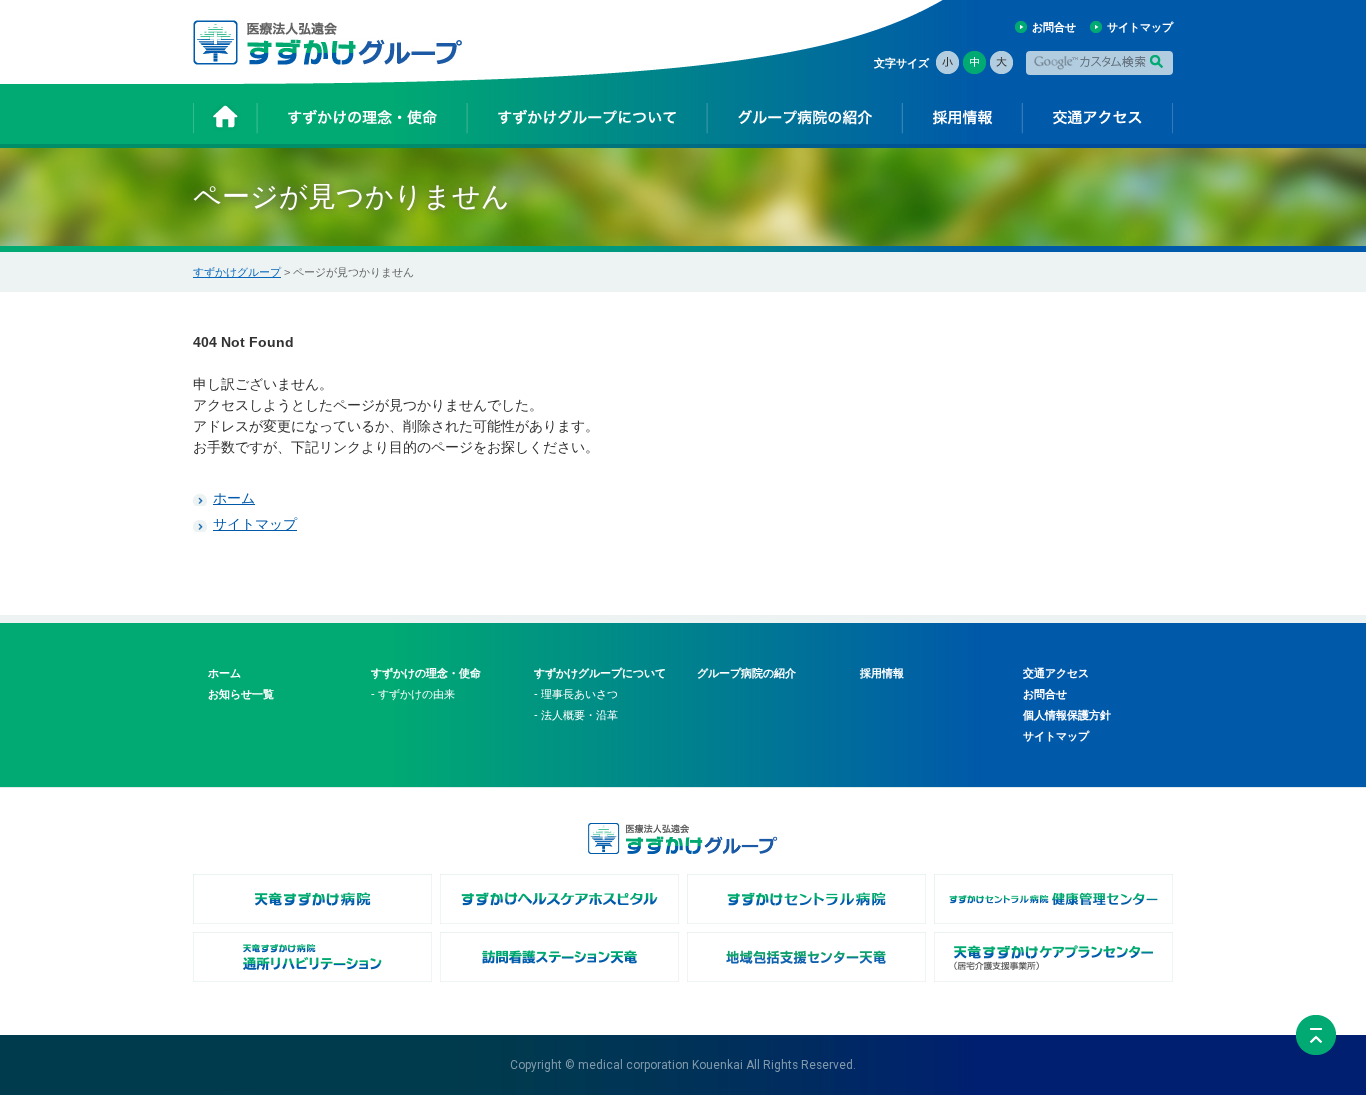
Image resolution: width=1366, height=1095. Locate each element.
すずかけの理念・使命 (426, 673)
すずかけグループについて (600, 673)
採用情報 (882, 673)
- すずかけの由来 (413, 694)
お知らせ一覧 (241, 694)
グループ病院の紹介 (746, 673)
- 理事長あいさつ (576, 694)
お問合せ (1054, 27)
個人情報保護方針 (1067, 715)
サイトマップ (1140, 27)
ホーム (234, 498)
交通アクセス (1056, 673)
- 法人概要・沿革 (576, 715)
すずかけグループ (237, 272)
